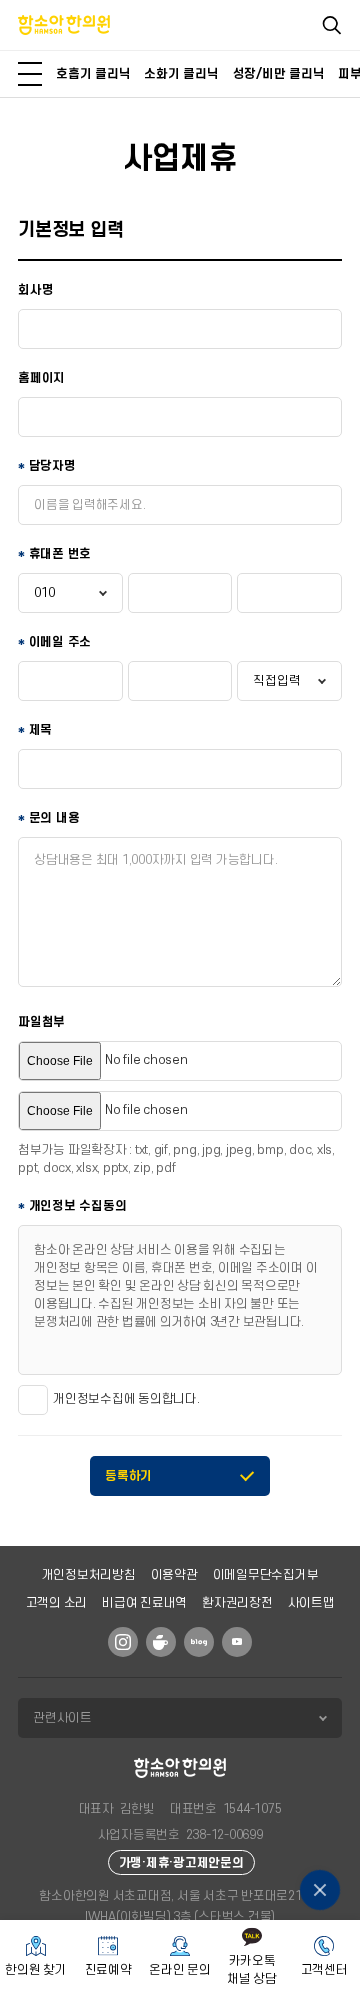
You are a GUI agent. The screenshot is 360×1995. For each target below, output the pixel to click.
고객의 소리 (57, 1603)
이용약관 (174, 1575)
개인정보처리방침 (89, 1575)
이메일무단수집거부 (266, 1575)
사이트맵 (311, 1603)
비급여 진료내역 (144, 1603)
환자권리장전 (237, 1603)
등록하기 (128, 1476)
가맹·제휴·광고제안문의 (181, 1863)
